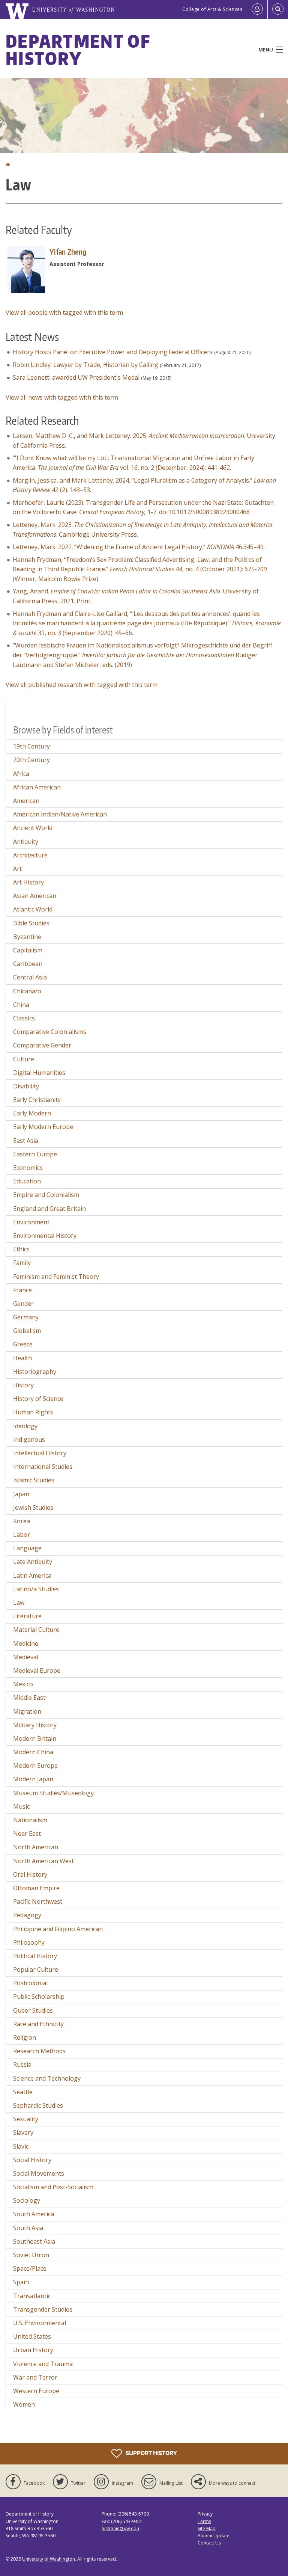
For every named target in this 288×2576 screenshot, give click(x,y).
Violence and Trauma (43, 2364)
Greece (23, 1344)
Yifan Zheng (68, 252)
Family (22, 1263)
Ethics (21, 1249)
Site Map (207, 2528)
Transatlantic (32, 2296)
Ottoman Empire (36, 1888)
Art (17, 869)
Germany (26, 1317)
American (26, 801)
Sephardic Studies (38, 2105)
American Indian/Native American (60, 814)
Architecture (30, 855)
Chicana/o (27, 991)
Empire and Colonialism (46, 1195)
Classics (24, 1018)
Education (27, 1181)
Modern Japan (33, 1779)
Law (19, 1603)
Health (22, 1358)
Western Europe (36, 2391)
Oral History (30, 1874)
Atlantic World (33, 909)
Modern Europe (35, 1766)
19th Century (31, 746)
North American (36, 1847)
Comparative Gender (42, 1045)
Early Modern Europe (43, 1127)
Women (24, 2404)
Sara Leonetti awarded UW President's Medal (76, 377)
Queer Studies (33, 2010)
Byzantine (27, 937)
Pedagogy (27, 1915)
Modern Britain (35, 1738)
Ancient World (33, 828)
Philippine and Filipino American (58, 1929)
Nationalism (30, 1820)
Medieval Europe (37, 1671)
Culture (24, 1059)
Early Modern (32, 1113)
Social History (32, 2160)
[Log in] (257, 9)
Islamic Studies (34, 1480)
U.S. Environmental (40, 2323)
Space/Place (30, 2268)
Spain (21, 2282)
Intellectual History (40, 1453)
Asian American (35, 896)
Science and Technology (47, 2078)
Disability (26, 1086)
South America (34, 2214)
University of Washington (49, 2559)
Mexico (23, 1684)
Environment (31, 1222)
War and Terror (35, 2377)
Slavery (23, 2132)
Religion (25, 2037)
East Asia (26, 1141)
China (21, 1005)
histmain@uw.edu (120, 2528)
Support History (151, 2453)
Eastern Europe (35, 1154)
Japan (21, 1494)
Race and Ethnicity (38, 2024)
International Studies (43, 1467)
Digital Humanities (39, 1073)
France (22, 1290)
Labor (22, 1535)
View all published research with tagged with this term (82, 685)
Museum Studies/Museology (53, 1793)
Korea (22, 1521)
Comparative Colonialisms (50, 1032)
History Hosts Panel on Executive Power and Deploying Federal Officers (113, 352)
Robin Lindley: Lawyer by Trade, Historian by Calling (85, 365)
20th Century (31, 760)
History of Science (38, 1399)
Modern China (33, 1752)
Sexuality (26, 2119)
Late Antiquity (33, 1562)
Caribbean (28, 964)
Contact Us (209, 2543)
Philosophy (29, 1942)
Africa (21, 774)
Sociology (27, 2200)
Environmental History (45, 1236)
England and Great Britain (49, 1209)
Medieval (26, 1657)
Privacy (205, 2514)
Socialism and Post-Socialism (53, 2187)
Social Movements (39, 2173)
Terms (204, 2521)
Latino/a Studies (36, 1589)
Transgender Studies (43, 2309)
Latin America (32, 1575)
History (23, 1385)
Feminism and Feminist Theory (56, 1277)
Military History (35, 1725)
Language (27, 1548)
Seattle (23, 2092)
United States (32, 2336)
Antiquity (26, 842)
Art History (28, 882)
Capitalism (28, 950)
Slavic (21, 2146)
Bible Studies (31, 923)
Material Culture (36, 1630)
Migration (27, 1711)
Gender (23, 1304)
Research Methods (39, 2051)
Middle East (29, 1698)
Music (21, 1806)
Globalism (27, 1331)
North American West (43, 1861)
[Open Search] (278, 9)
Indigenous (29, 1440)
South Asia (28, 2228)
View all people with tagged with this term (64, 312)
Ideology (25, 1426)
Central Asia (30, 977)
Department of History (78, 50)
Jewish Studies (33, 1508)
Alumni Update (214, 2536)
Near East (27, 1834)
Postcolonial (30, 1983)
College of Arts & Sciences (212, 9)
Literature (27, 1616)
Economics (28, 1168)
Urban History (33, 2350)
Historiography (35, 1372)
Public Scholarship (39, 1997)
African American (37, 787)
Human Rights (33, 1412)
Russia (22, 2064)
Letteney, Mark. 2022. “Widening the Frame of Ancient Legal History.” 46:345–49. (139, 547)
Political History (35, 1956)
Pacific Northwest (38, 1901)
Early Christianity (37, 1100)
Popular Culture (36, 1969)
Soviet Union (31, 2255)
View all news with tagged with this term (62, 397)
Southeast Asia (34, 2241)
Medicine (26, 1643)
